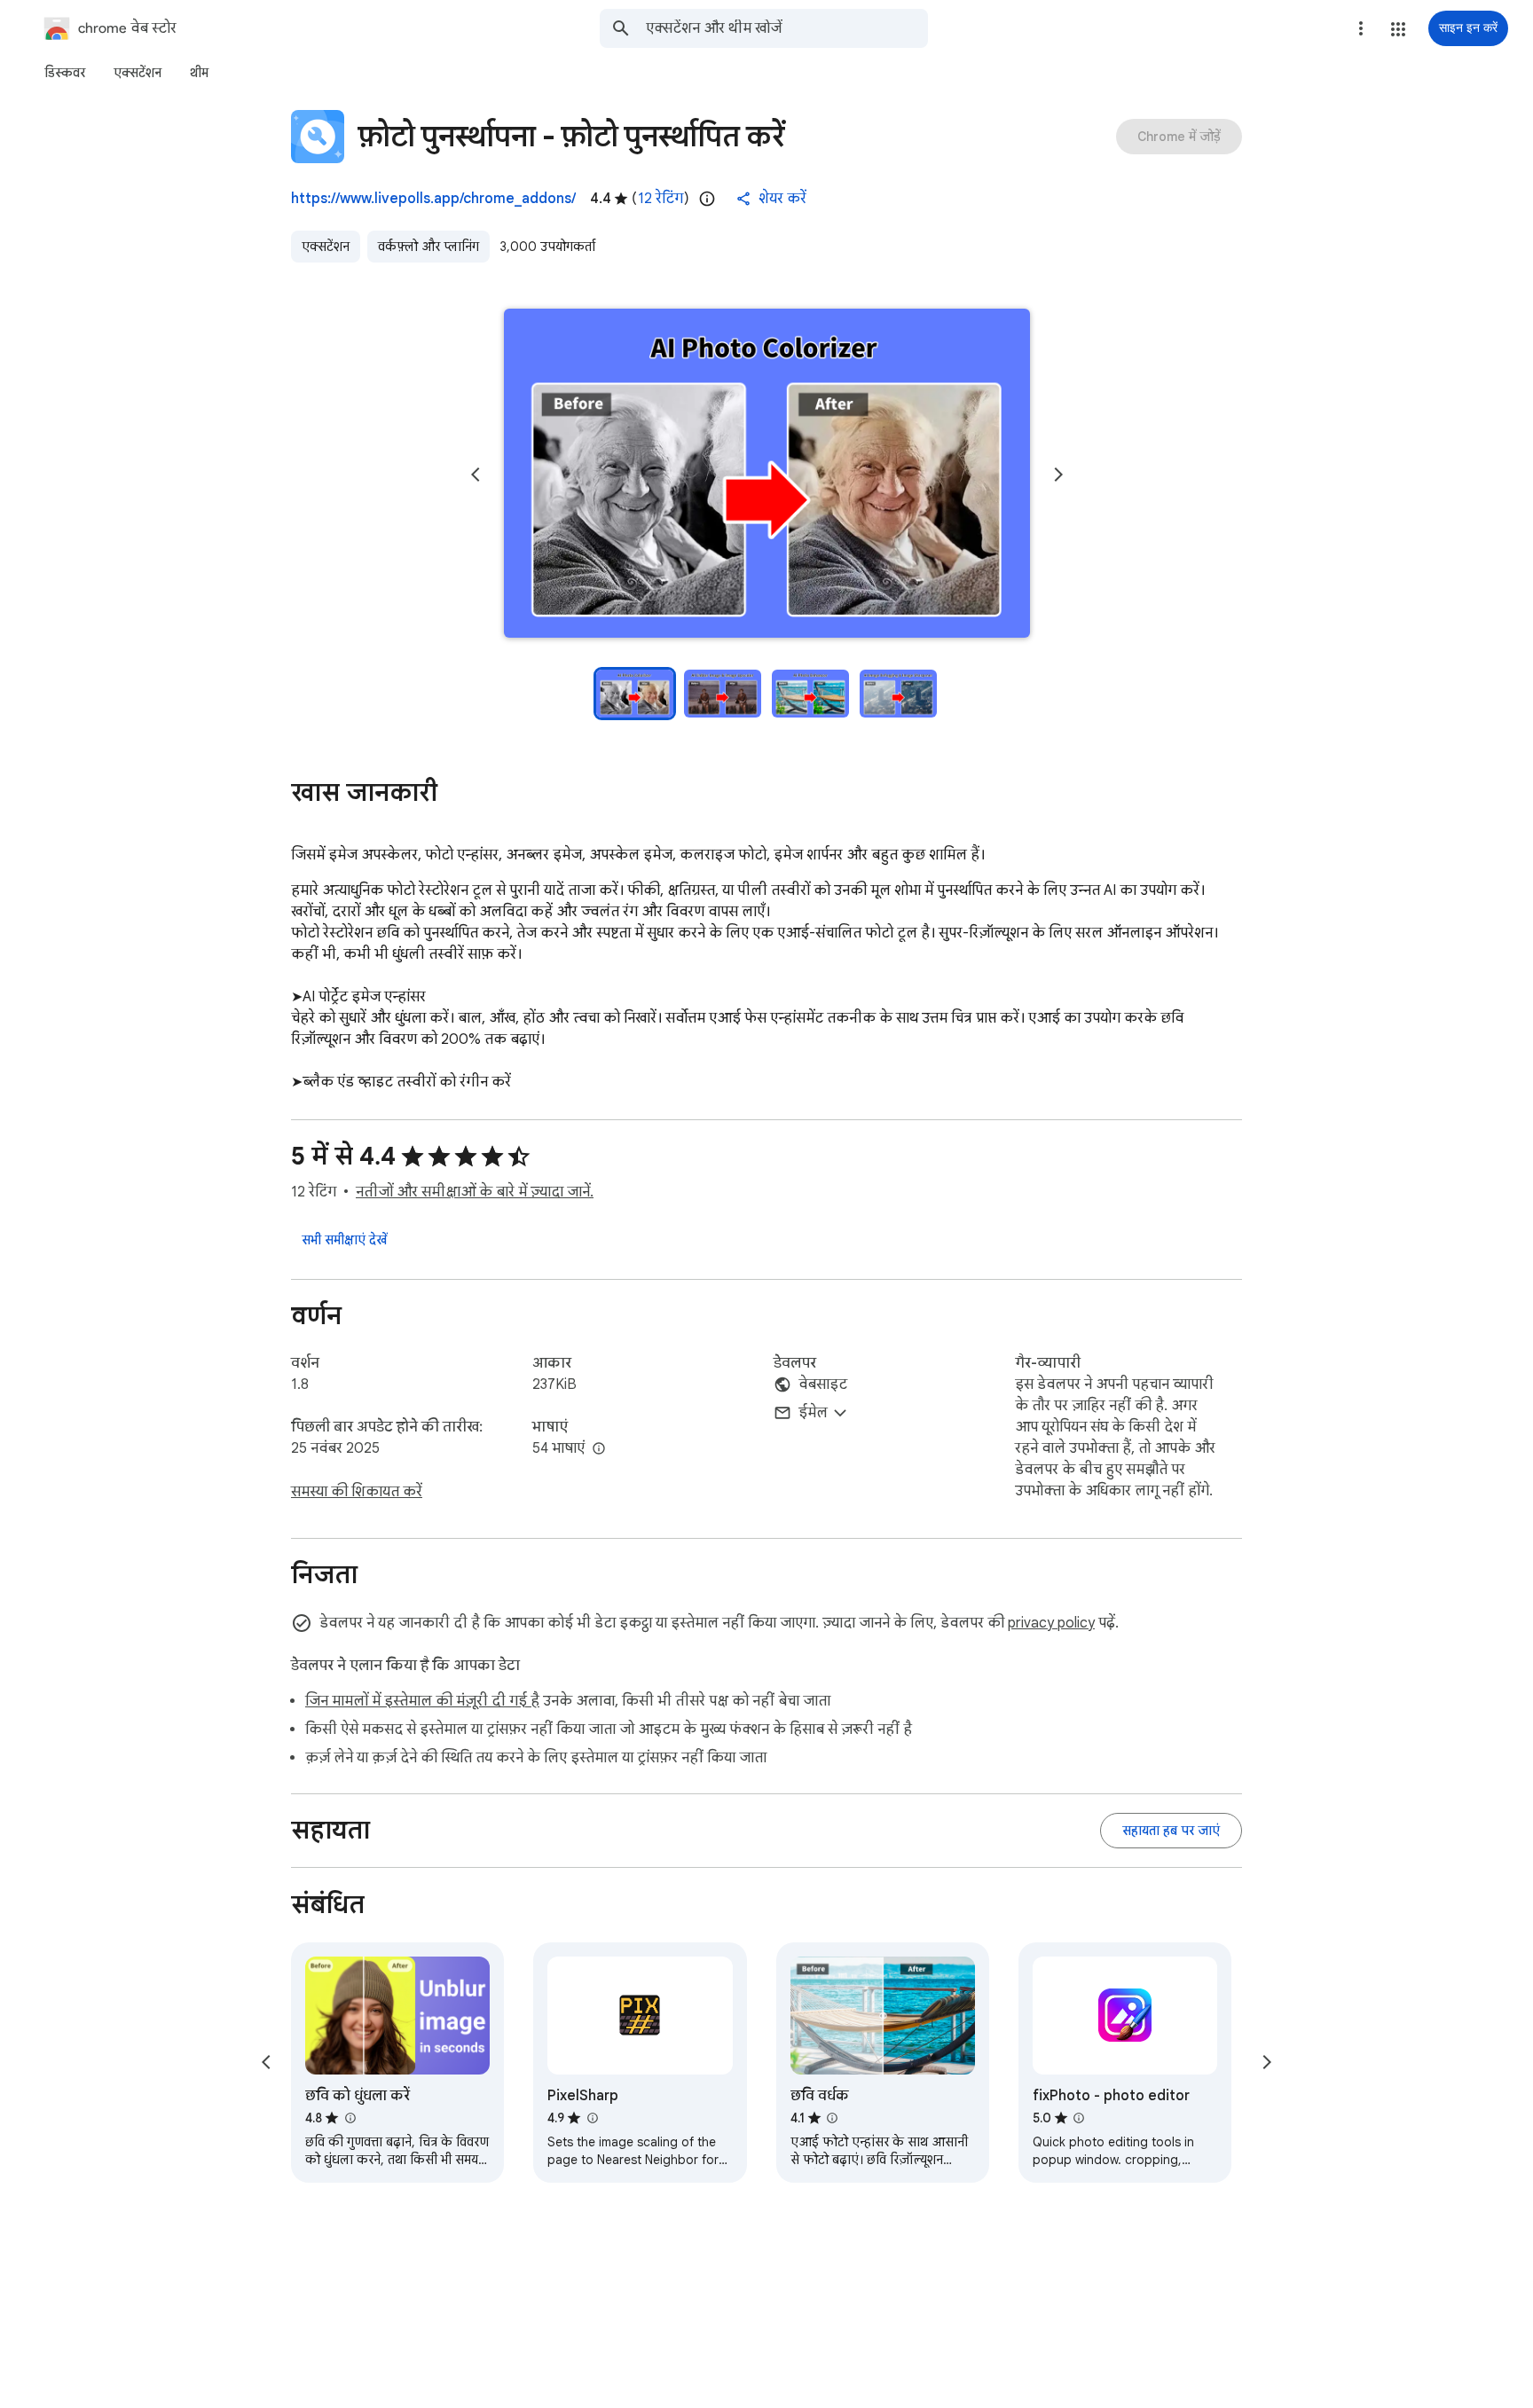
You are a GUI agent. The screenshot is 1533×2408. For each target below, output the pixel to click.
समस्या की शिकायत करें (357, 1492)
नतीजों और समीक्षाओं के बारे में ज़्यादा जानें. (475, 1192)
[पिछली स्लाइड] (476, 475)
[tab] (65, 73)
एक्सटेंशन (326, 247)
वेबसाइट (823, 1384)
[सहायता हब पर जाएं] (1171, 1831)
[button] (1398, 29)
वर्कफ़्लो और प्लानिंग (428, 247)
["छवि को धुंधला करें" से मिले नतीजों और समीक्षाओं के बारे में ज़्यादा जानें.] (350, 2118)
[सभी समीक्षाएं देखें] (344, 1240)
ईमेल (813, 1413)
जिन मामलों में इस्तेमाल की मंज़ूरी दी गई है (422, 1701)
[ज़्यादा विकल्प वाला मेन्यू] (1361, 28)
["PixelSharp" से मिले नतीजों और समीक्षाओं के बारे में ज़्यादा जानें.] (592, 2118)
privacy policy (1051, 1623)
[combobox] (787, 28)
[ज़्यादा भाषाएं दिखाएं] (599, 1449)
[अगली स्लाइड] (1058, 475)
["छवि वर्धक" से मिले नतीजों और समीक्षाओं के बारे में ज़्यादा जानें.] (832, 2118)
